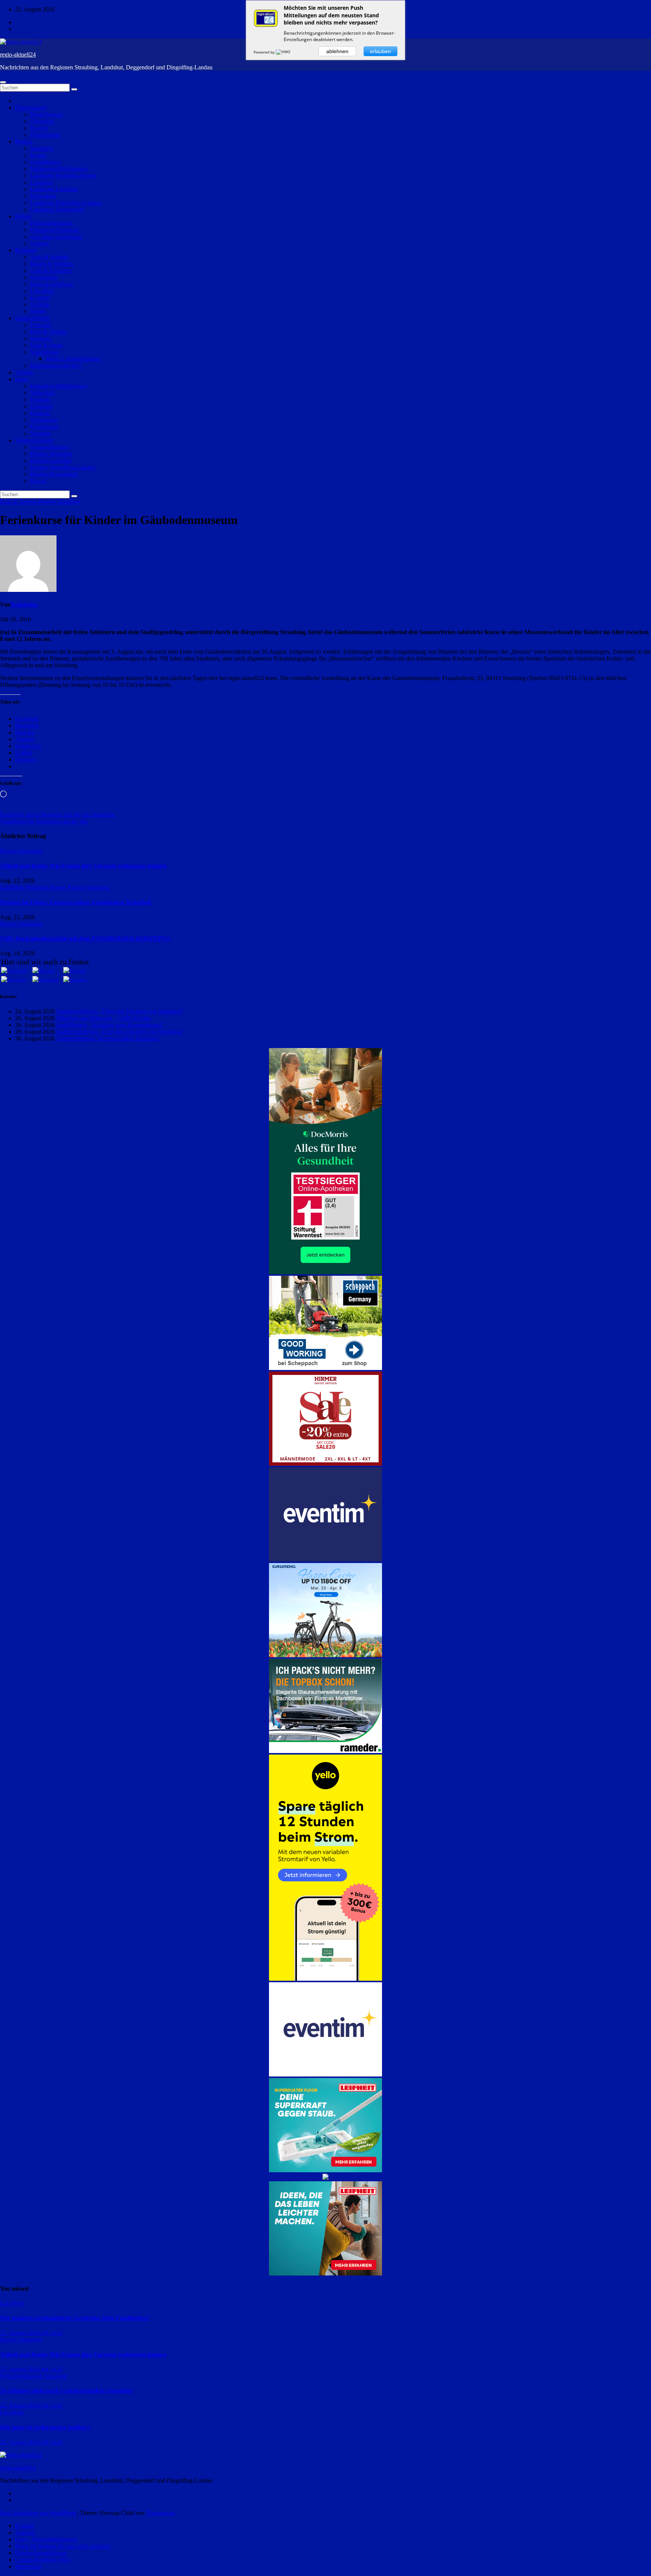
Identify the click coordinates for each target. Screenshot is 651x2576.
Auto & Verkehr (49, 257)
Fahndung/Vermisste (54, 230)
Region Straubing (51, 454)
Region (24, 142)
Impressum (28, 2566)
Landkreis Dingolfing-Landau (66, 203)
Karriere (40, 298)
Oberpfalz (42, 121)
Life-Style (42, 291)
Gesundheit (44, 277)
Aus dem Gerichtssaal (56, 237)
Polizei (23, 216)
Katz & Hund (46, 345)
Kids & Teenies (49, 332)
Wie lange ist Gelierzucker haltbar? (45, 2427)
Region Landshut (51, 460)
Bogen (38, 155)
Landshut (41, 182)
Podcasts (40, 325)
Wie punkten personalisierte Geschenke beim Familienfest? (75, 2318)
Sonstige (40, 433)
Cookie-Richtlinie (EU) (43, 2560)
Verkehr (40, 243)
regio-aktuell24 (18, 54)
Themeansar (161, 2513)
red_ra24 (52, 2333)
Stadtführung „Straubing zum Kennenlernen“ (110, 1025)
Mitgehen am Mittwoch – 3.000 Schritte (104, 1018)
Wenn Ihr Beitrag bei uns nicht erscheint (63, 2546)
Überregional (31, 108)
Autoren (25, 2532)
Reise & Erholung (52, 284)
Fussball (40, 399)
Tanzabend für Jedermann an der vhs (44, 821)
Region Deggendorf (54, 474)
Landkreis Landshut (54, 189)
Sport (21, 379)
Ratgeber (26, 250)
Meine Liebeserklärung (73, 359)
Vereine (24, 372)
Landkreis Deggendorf (57, 209)
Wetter (38, 311)
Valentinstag (45, 352)
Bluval (38, 481)
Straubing (42, 148)
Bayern (39, 128)
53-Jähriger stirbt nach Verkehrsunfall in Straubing (66, 2391)
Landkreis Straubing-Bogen (63, 175)
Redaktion (24, 605)
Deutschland (45, 135)
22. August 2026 (21, 2333)
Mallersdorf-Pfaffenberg (59, 169)
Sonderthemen (32, 318)
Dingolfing (43, 196)
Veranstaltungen (34, 440)
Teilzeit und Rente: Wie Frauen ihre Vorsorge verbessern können (83, 866)
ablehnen (337, 51)
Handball (41, 406)
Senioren (41, 338)
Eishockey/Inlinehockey (59, 386)
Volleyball (42, 393)
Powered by (265, 52)
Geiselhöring (45, 162)
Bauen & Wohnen (52, 264)
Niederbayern (46, 114)
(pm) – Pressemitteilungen (46, 2539)
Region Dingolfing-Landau (63, 467)
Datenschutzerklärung (41, 2553)
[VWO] (284, 52)
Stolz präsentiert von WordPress (39, 2513)
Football (40, 413)
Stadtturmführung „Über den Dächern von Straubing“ (120, 1011)
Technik (40, 304)
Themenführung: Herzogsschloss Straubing (108, 1038)
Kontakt (25, 2526)
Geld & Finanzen (51, 270)
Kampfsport (44, 427)
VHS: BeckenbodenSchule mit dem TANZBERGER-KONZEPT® (85, 939)
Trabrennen (44, 420)
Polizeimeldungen (51, 223)
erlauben (381, 51)
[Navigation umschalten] (3, 82)
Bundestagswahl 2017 (57, 365)
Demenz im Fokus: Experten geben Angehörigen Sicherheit (76, 902)
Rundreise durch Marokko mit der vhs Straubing (57, 814)
